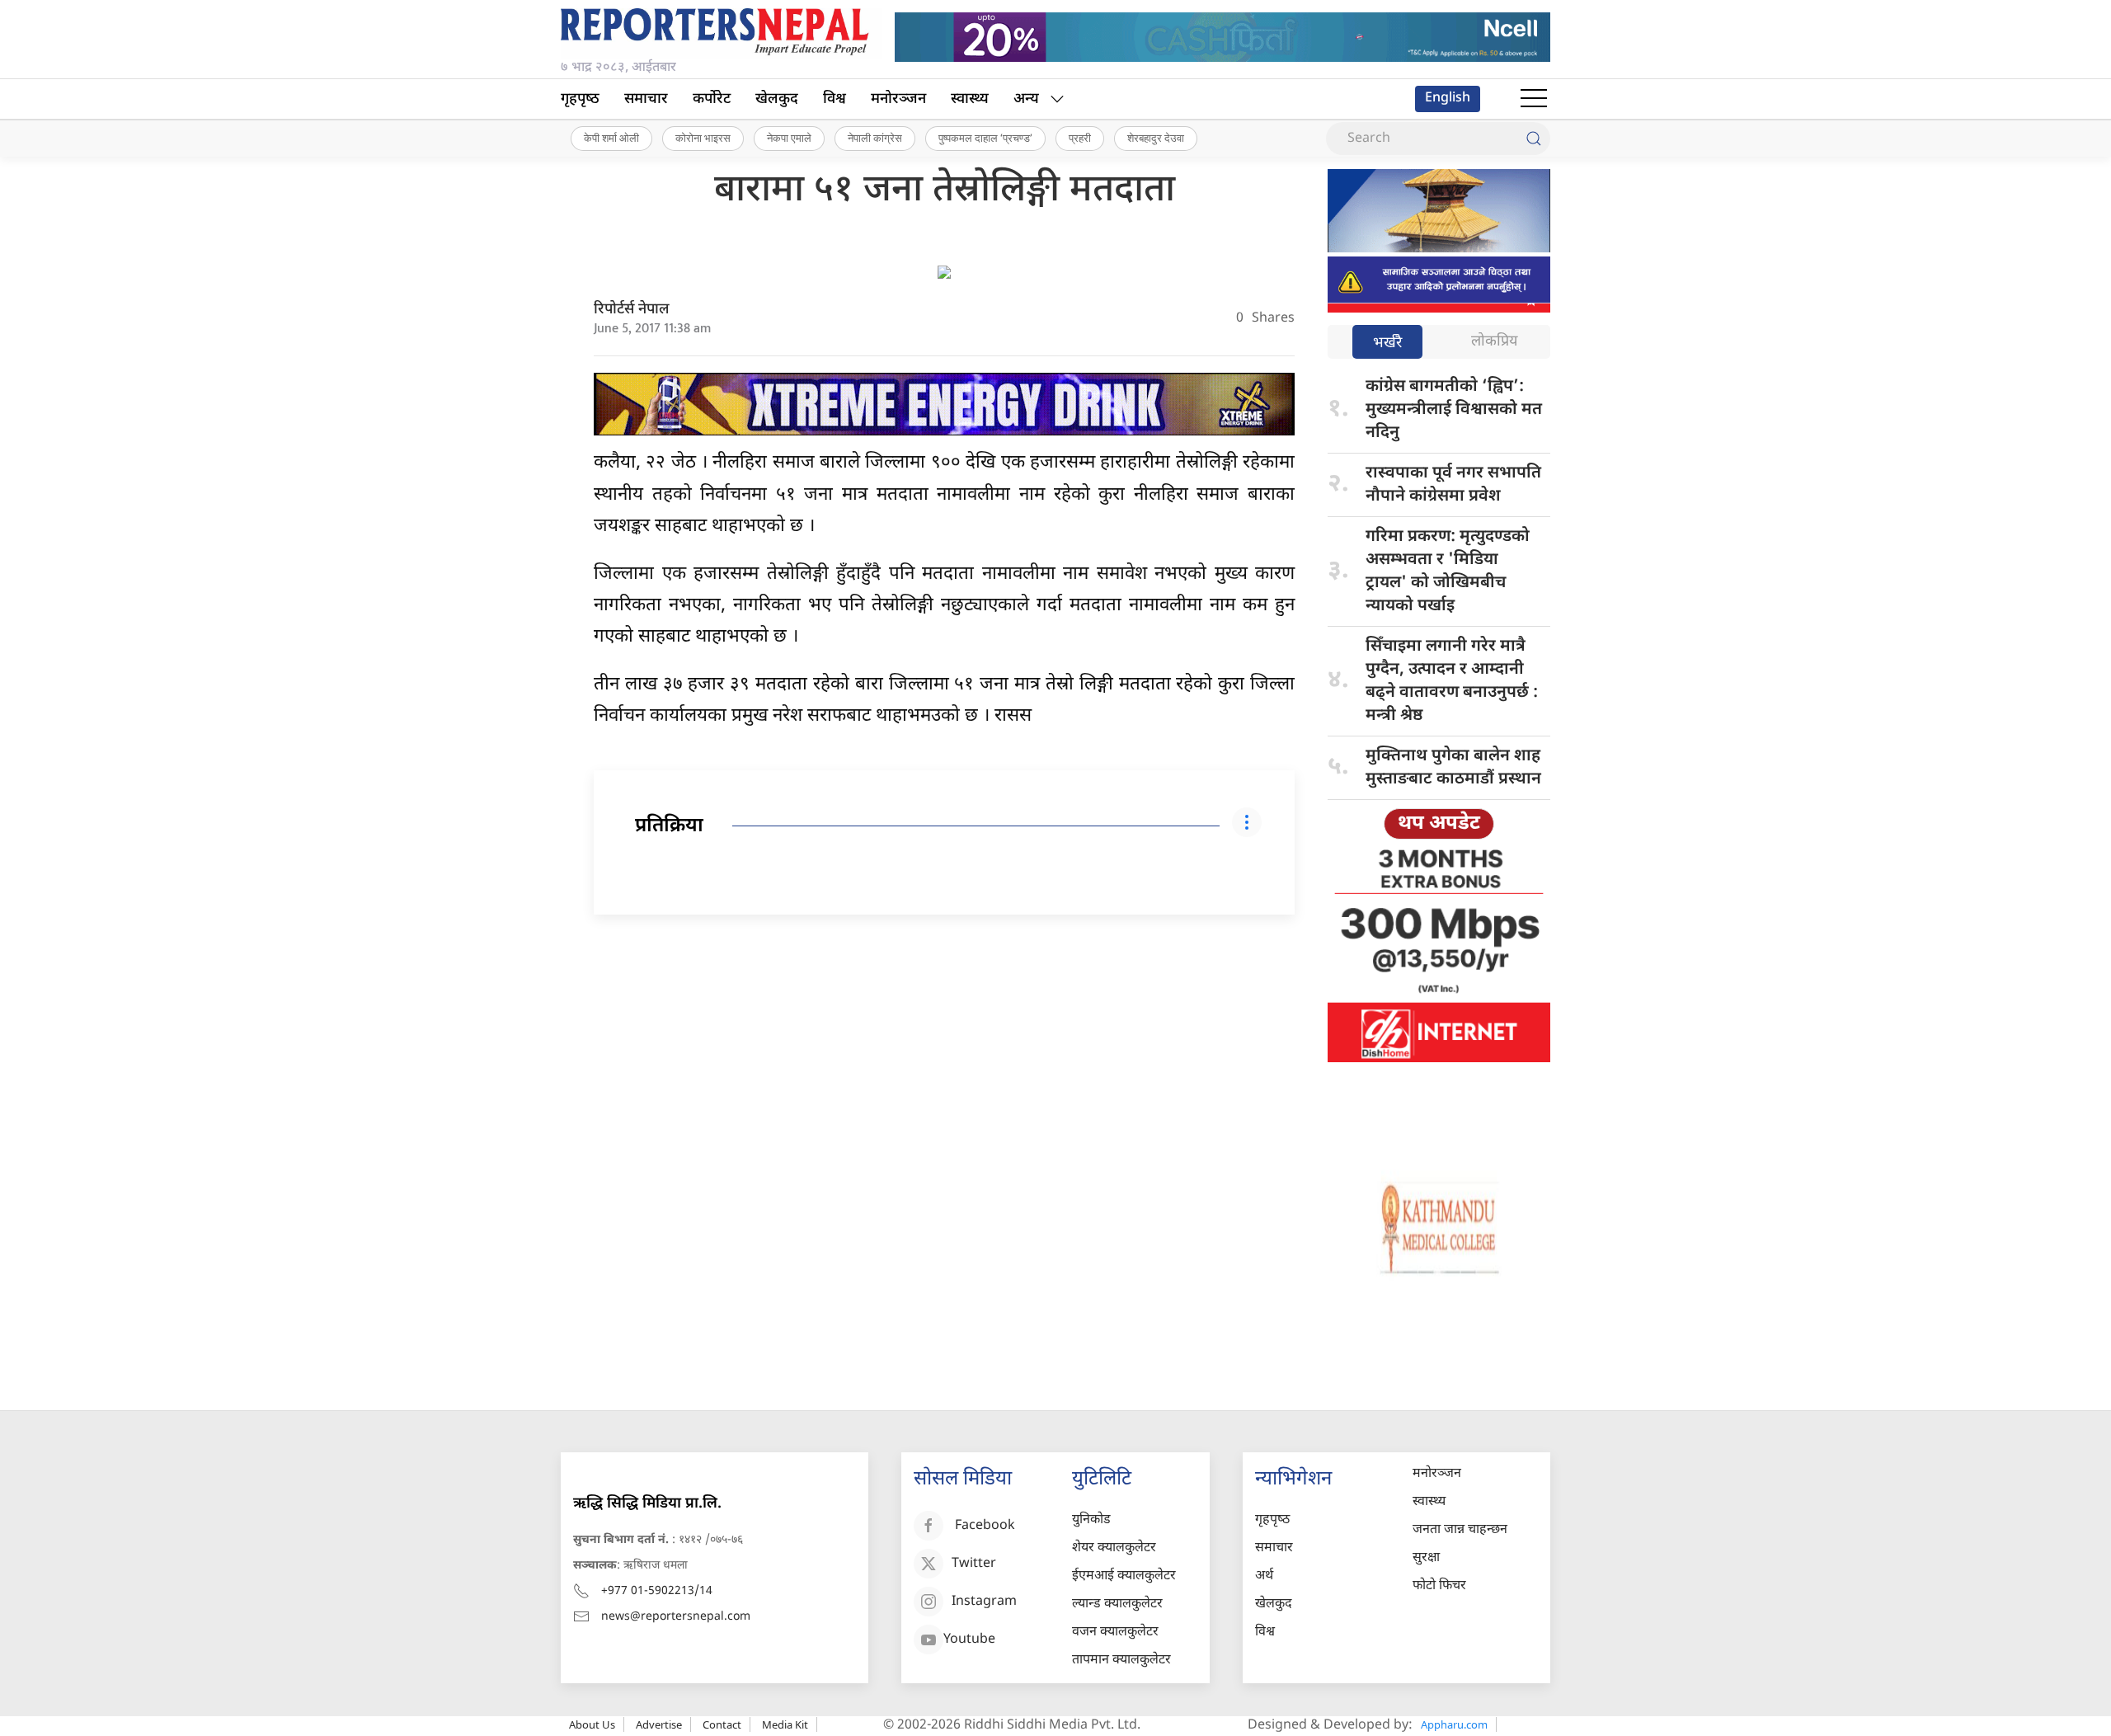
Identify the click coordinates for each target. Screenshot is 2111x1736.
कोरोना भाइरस (703, 138)
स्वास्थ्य (970, 99)
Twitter (974, 1564)
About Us (592, 1724)
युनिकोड (1091, 1520)
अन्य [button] (1026, 99)
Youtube (969, 1640)
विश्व (835, 99)
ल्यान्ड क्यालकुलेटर (1117, 1604)
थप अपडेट (1439, 824)
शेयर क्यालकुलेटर (1114, 1548)
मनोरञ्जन (898, 99)
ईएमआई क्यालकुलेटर (1124, 1576)
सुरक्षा (1426, 1558)
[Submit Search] (1534, 139)
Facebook (985, 1526)
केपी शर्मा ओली (611, 138)
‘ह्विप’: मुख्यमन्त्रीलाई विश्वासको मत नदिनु (1454, 410)
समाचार (646, 99)
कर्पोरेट (712, 99)
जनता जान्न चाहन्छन (1460, 1530)
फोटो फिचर (1439, 1586)
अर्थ (1264, 1576)
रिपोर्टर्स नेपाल (632, 310)
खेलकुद (777, 99)
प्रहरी (1080, 138)
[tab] (1387, 343)
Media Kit (785, 1724)
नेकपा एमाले (789, 138)
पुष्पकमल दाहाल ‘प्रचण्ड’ (985, 138)
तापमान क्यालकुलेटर (1121, 1661)
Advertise (659, 1724)
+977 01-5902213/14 (657, 1591)
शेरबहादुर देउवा (1156, 138)
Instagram (984, 1602)
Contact (722, 1724)
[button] (1534, 99)
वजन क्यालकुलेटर (1115, 1632)
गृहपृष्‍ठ (580, 99)
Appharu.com (1454, 1724)
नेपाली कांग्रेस (875, 138)
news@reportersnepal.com (676, 1617)
